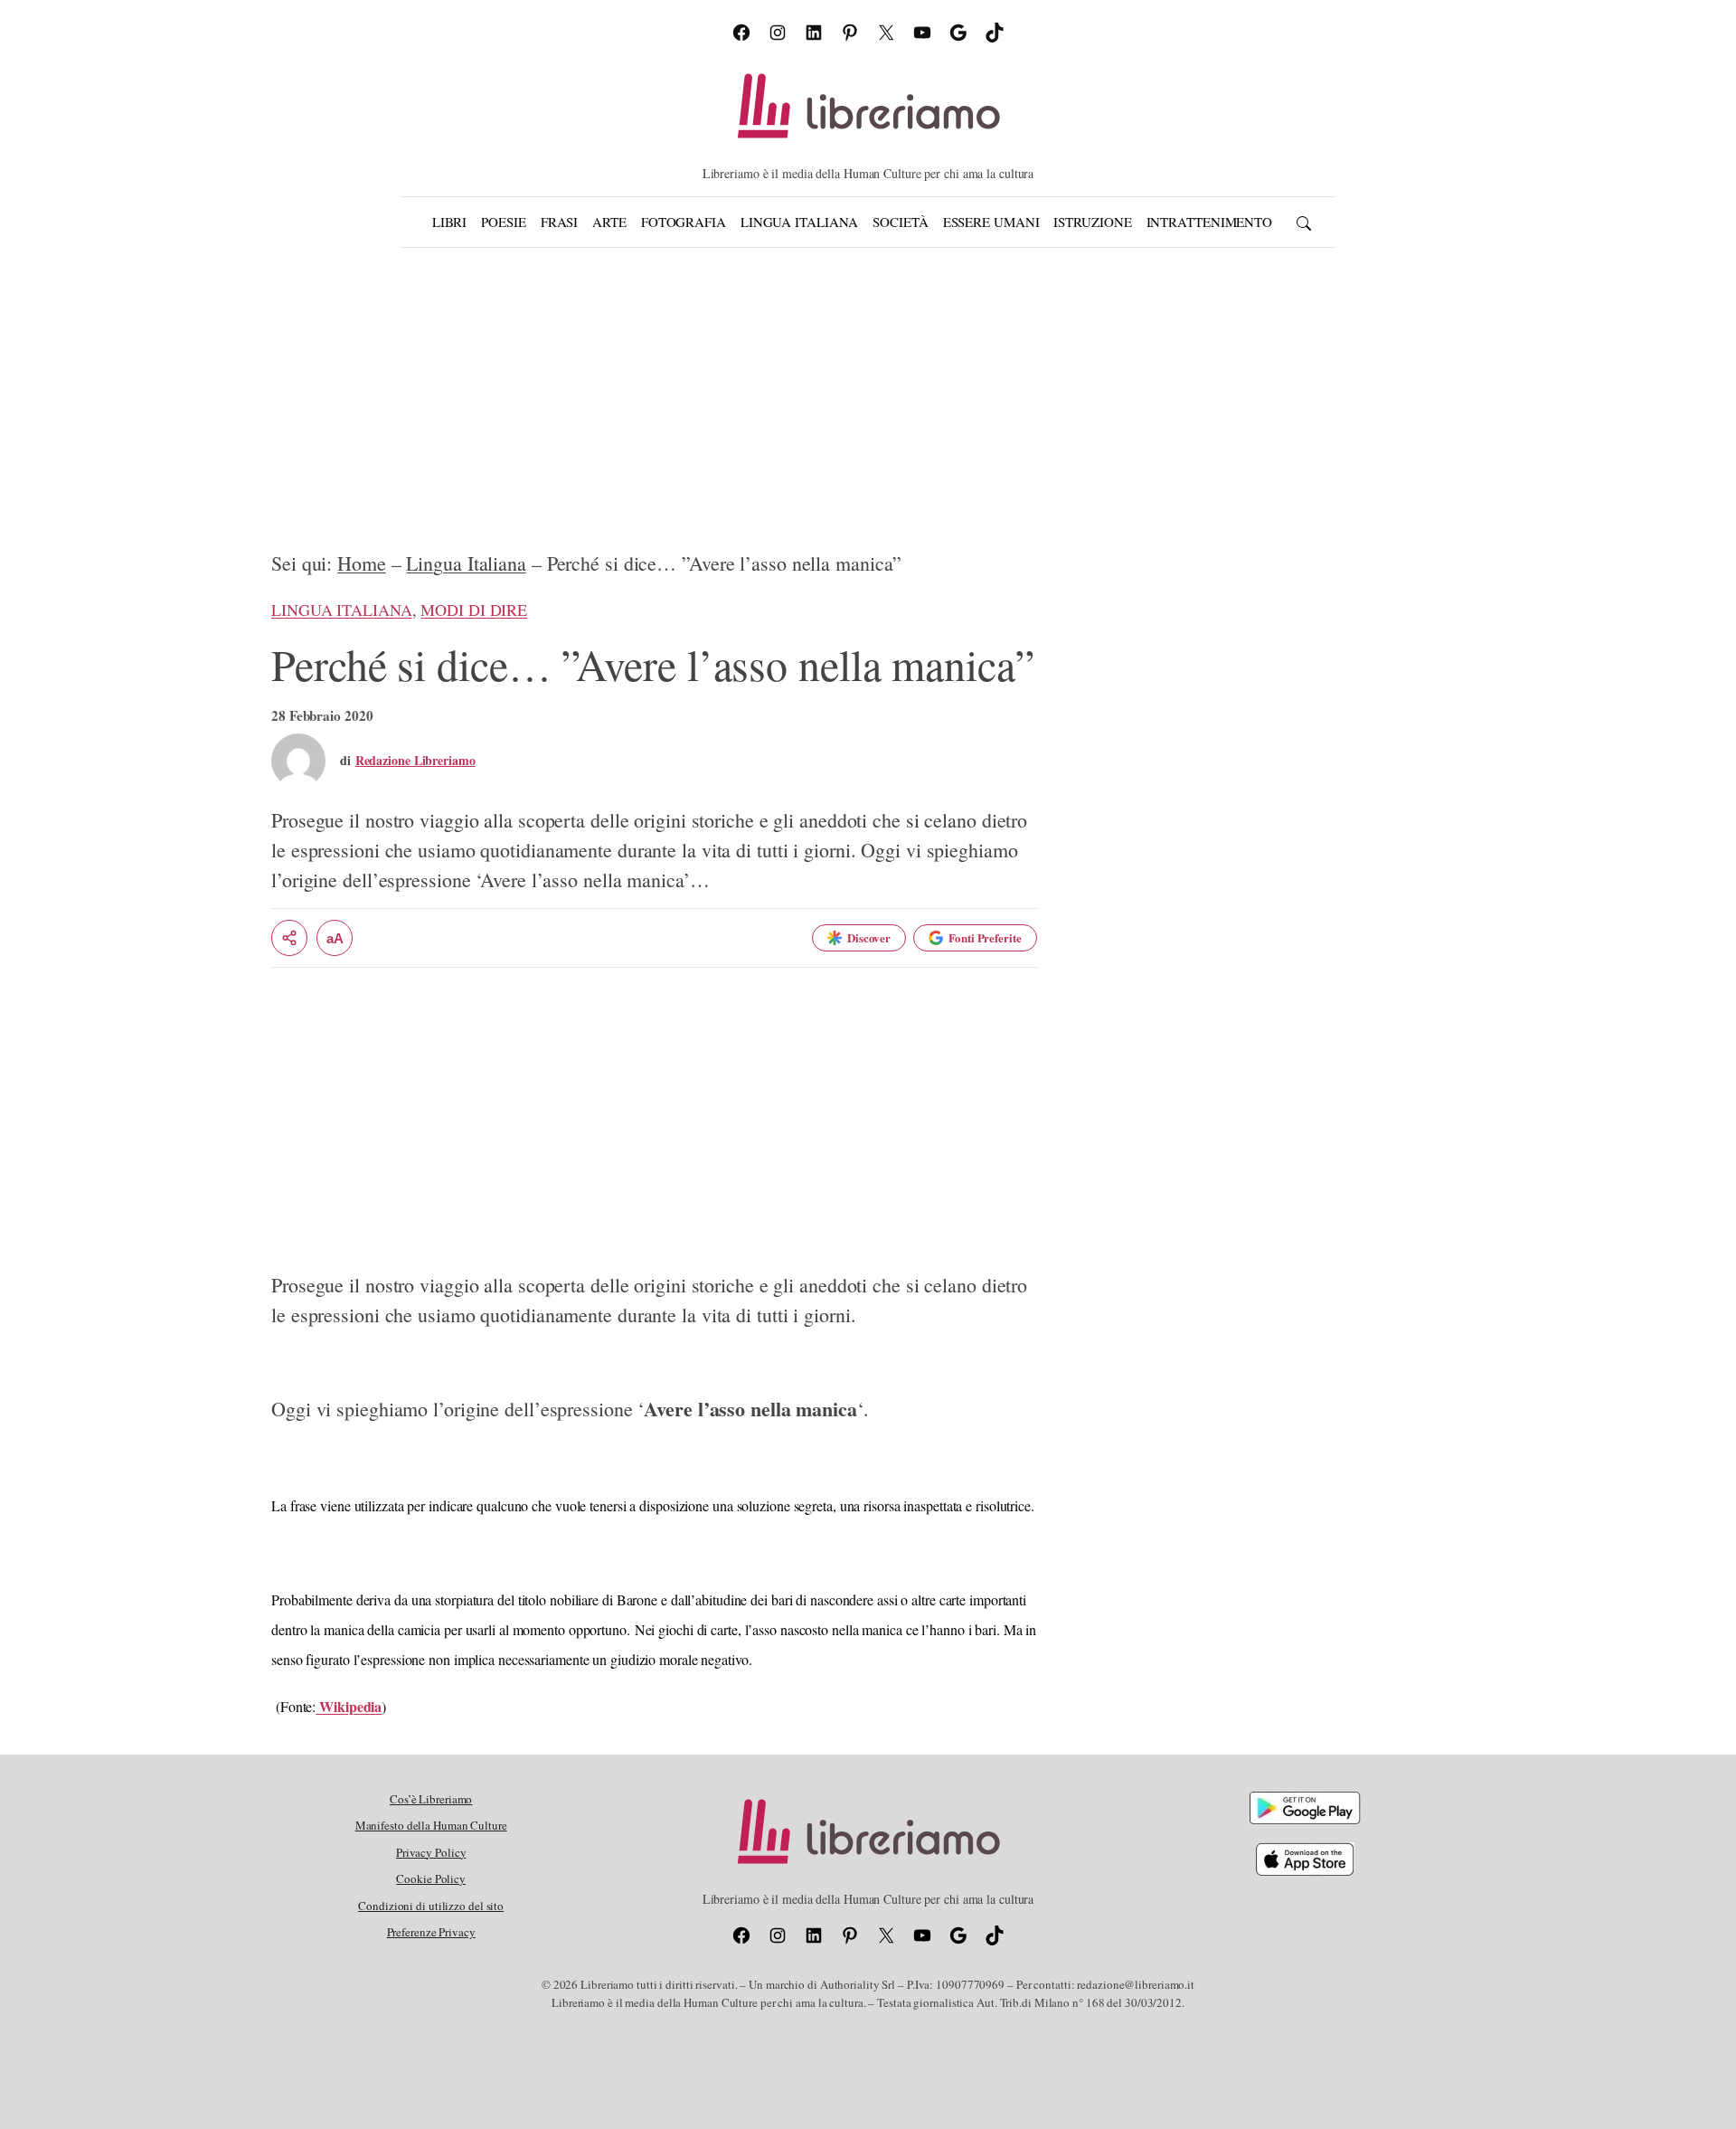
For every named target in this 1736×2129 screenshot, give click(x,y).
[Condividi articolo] (289, 938)
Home (362, 563)
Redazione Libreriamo (415, 760)
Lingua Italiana (466, 563)
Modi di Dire (474, 610)
